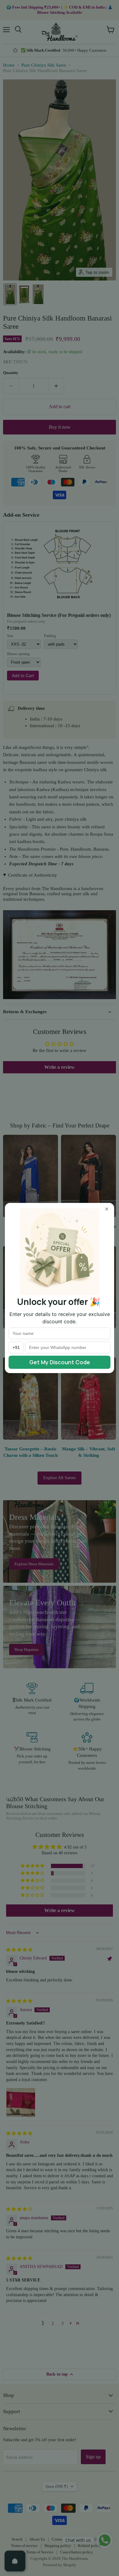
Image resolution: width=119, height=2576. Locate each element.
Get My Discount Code (60, 1362)
